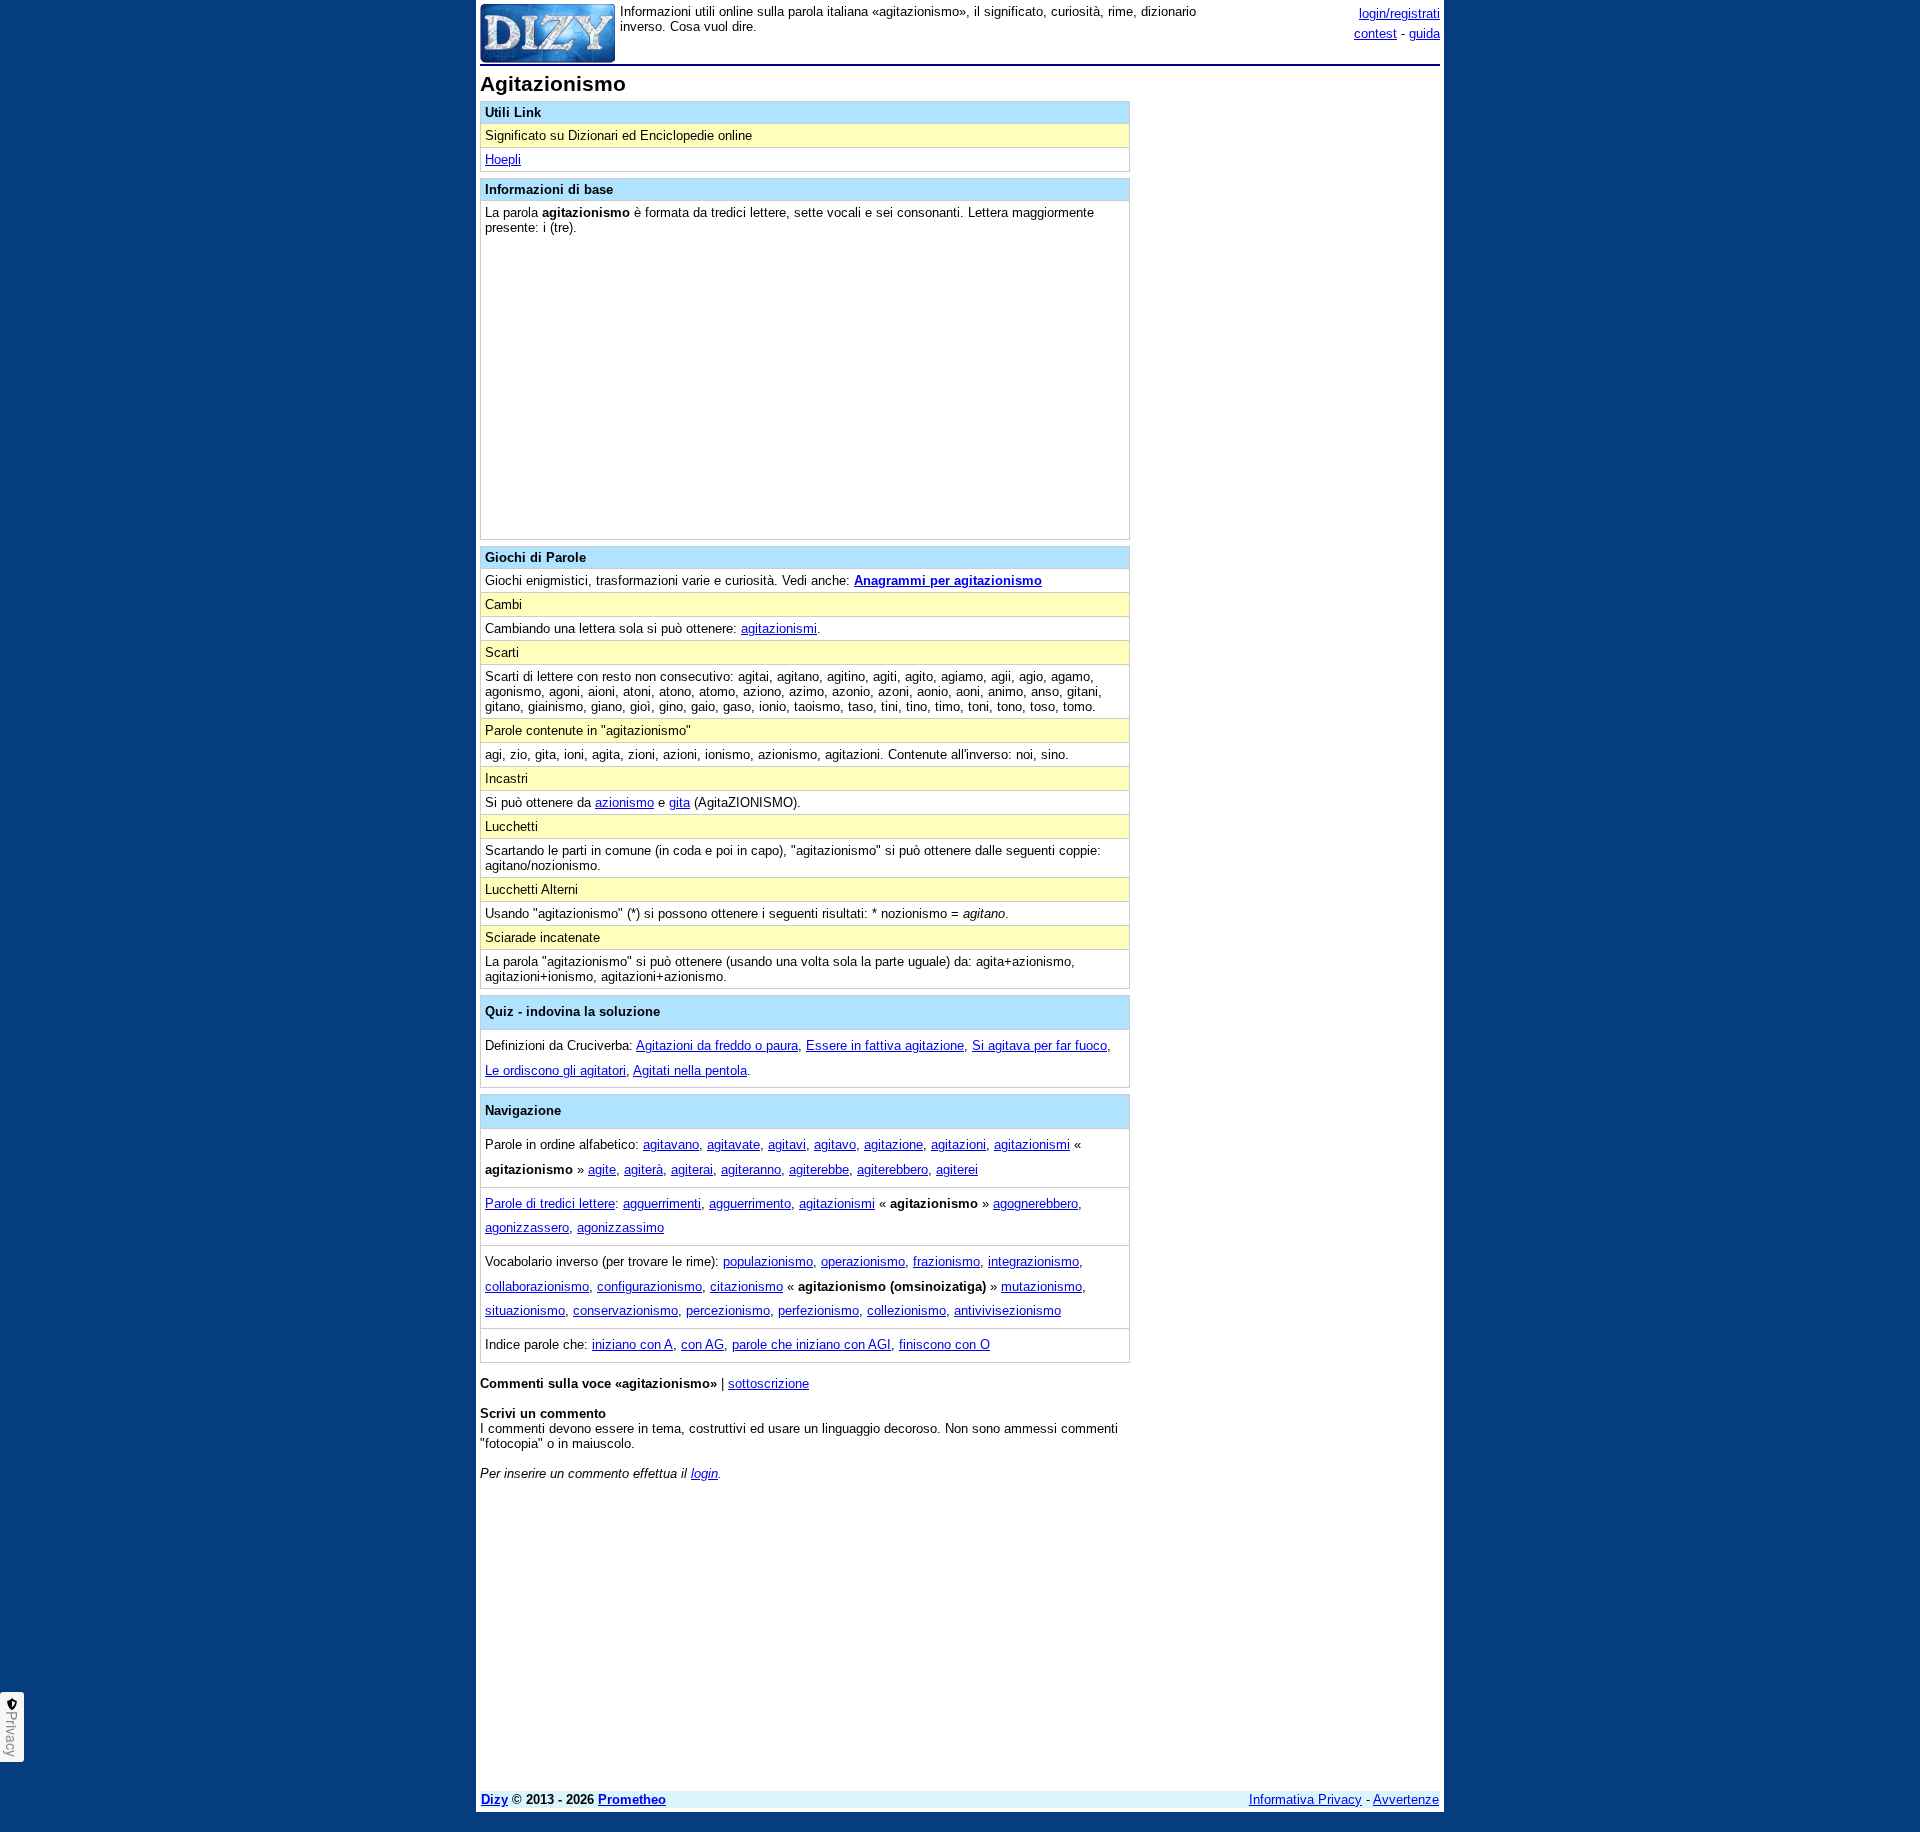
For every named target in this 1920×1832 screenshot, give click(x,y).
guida (1424, 33)
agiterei (957, 1169)
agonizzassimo (620, 1227)
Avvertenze (1406, 1799)
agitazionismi (779, 628)
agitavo (835, 1144)
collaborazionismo (537, 1286)
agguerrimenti (662, 1203)
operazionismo (863, 1261)
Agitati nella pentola (690, 1070)
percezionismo (728, 1310)
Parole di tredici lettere (550, 1203)
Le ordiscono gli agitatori (555, 1070)
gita (679, 802)
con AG (702, 1344)
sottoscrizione (768, 1383)
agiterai (692, 1169)
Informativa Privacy (1305, 1799)
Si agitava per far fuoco (1039, 1045)
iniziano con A (632, 1344)
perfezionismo (818, 1310)
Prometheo (632, 1799)
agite (602, 1169)
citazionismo (746, 1286)
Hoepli (503, 159)
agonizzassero (527, 1227)
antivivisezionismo (1007, 1310)
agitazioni (958, 1144)
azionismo (624, 802)
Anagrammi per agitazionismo (948, 580)
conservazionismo (625, 1310)
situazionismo (525, 1310)
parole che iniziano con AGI (811, 1344)
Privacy (12, 1734)
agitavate (733, 1144)
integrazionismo (1033, 1261)
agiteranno (751, 1169)
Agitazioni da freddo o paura (717, 1045)
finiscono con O (944, 1344)
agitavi (787, 1144)
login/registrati (1399, 13)
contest (1375, 33)
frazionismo (946, 1261)
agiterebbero (892, 1169)
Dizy (494, 1799)
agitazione (893, 1144)
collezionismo (906, 1310)
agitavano (671, 1144)
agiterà (643, 1169)
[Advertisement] (1290, 373)
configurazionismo (649, 1286)
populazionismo (768, 1261)
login (704, 1473)
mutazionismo (1041, 1286)
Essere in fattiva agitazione (885, 1045)
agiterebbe (819, 1169)
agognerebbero (1035, 1203)
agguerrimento (750, 1203)
